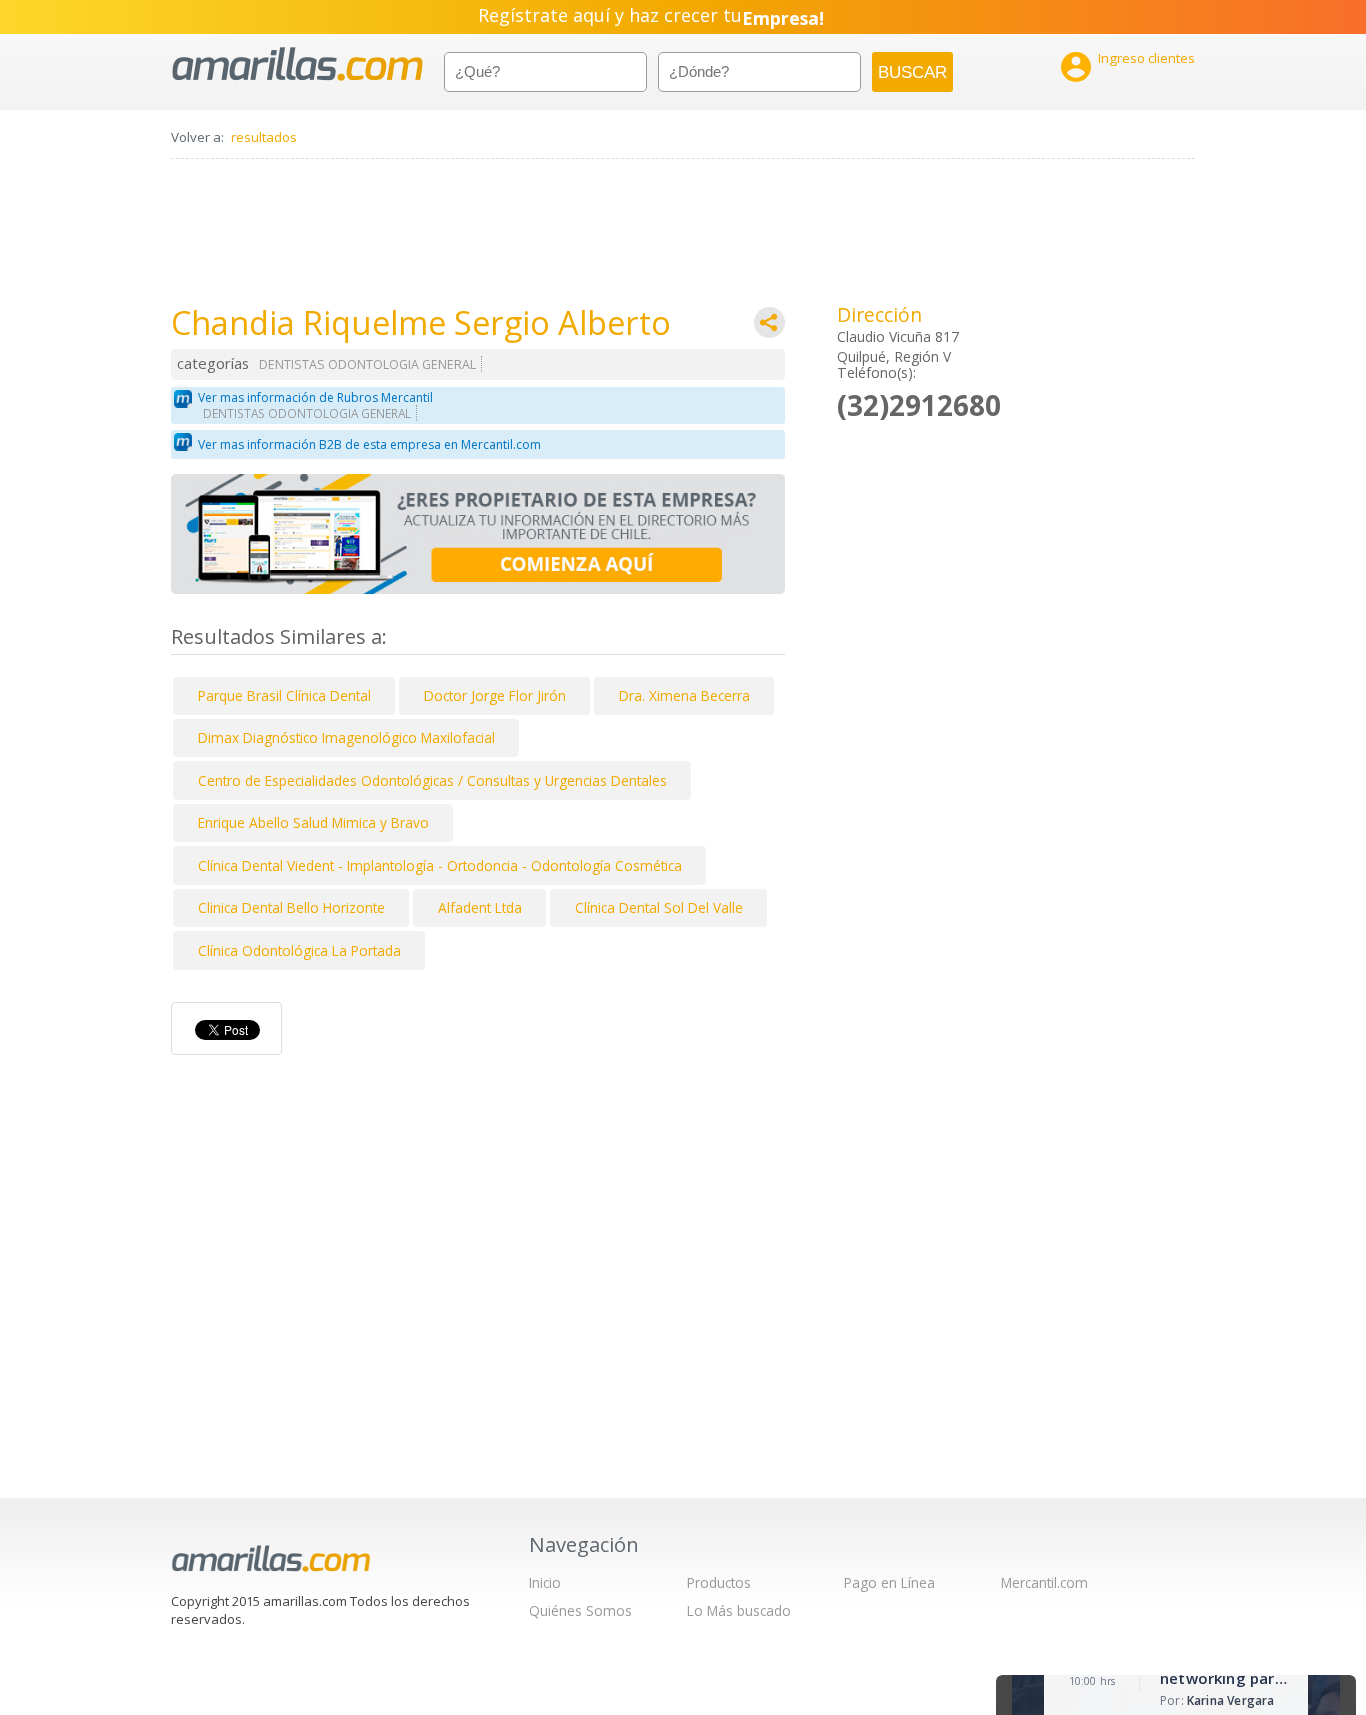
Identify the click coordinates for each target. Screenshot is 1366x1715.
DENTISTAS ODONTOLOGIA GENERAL (367, 364)
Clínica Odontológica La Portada (299, 950)
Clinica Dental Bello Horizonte (291, 907)
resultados (264, 137)
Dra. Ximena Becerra (684, 695)
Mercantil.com (1044, 1582)
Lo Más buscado (739, 1610)
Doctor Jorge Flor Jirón (495, 695)
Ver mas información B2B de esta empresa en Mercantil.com (369, 444)
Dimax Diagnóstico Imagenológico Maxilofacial (346, 737)
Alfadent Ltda (480, 907)
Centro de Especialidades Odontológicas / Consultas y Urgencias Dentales (432, 780)
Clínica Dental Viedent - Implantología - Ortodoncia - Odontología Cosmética (440, 865)
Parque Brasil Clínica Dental (284, 695)
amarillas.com (297, 64)
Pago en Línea (889, 1582)
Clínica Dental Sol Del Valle (659, 907)
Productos (719, 1582)
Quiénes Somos (580, 1610)
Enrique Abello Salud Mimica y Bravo (313, 822)
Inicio (545, 1582)
